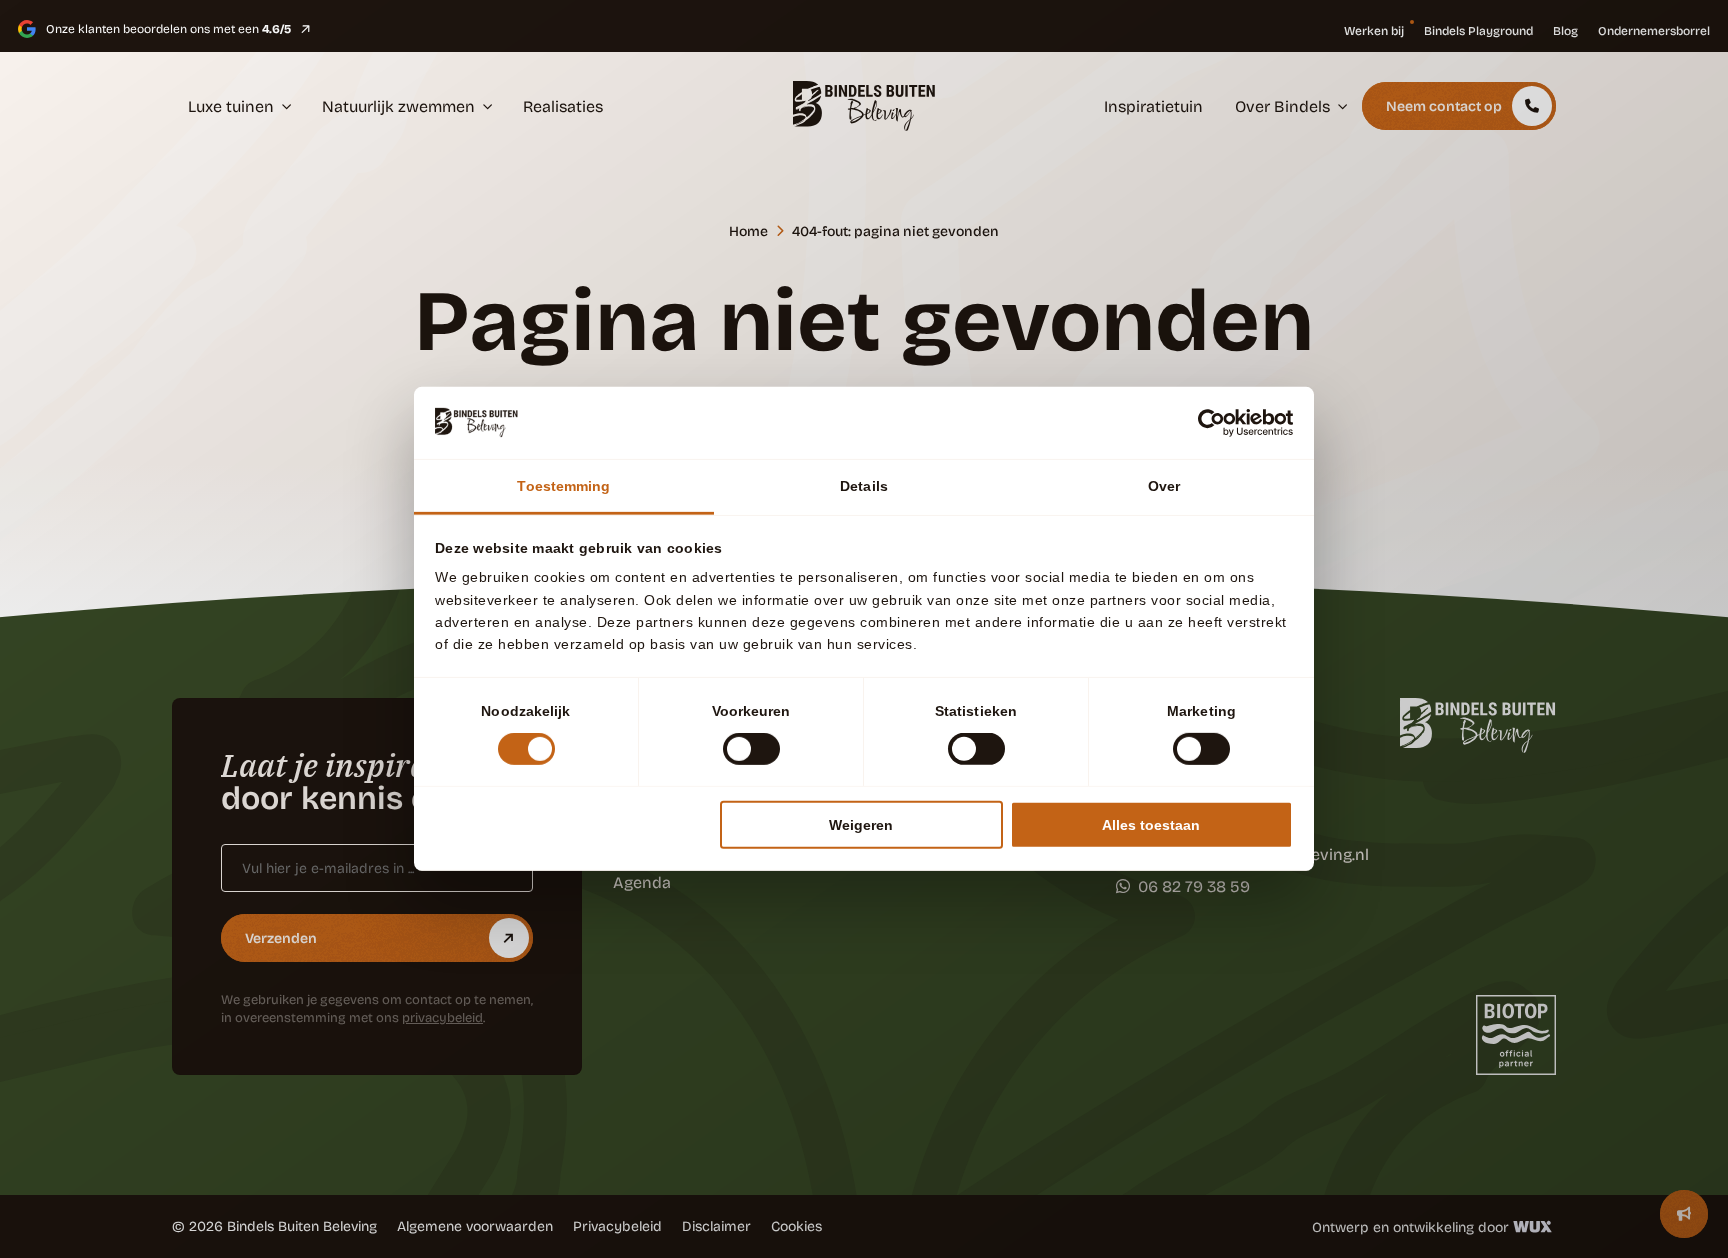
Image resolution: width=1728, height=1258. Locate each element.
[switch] (751, 749)
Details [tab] (864, 486)
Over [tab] (1164, 486)
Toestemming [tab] (563, 486)
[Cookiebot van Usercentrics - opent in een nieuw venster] (1205, 423)
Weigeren (861, 825)
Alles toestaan (1151, 825)
